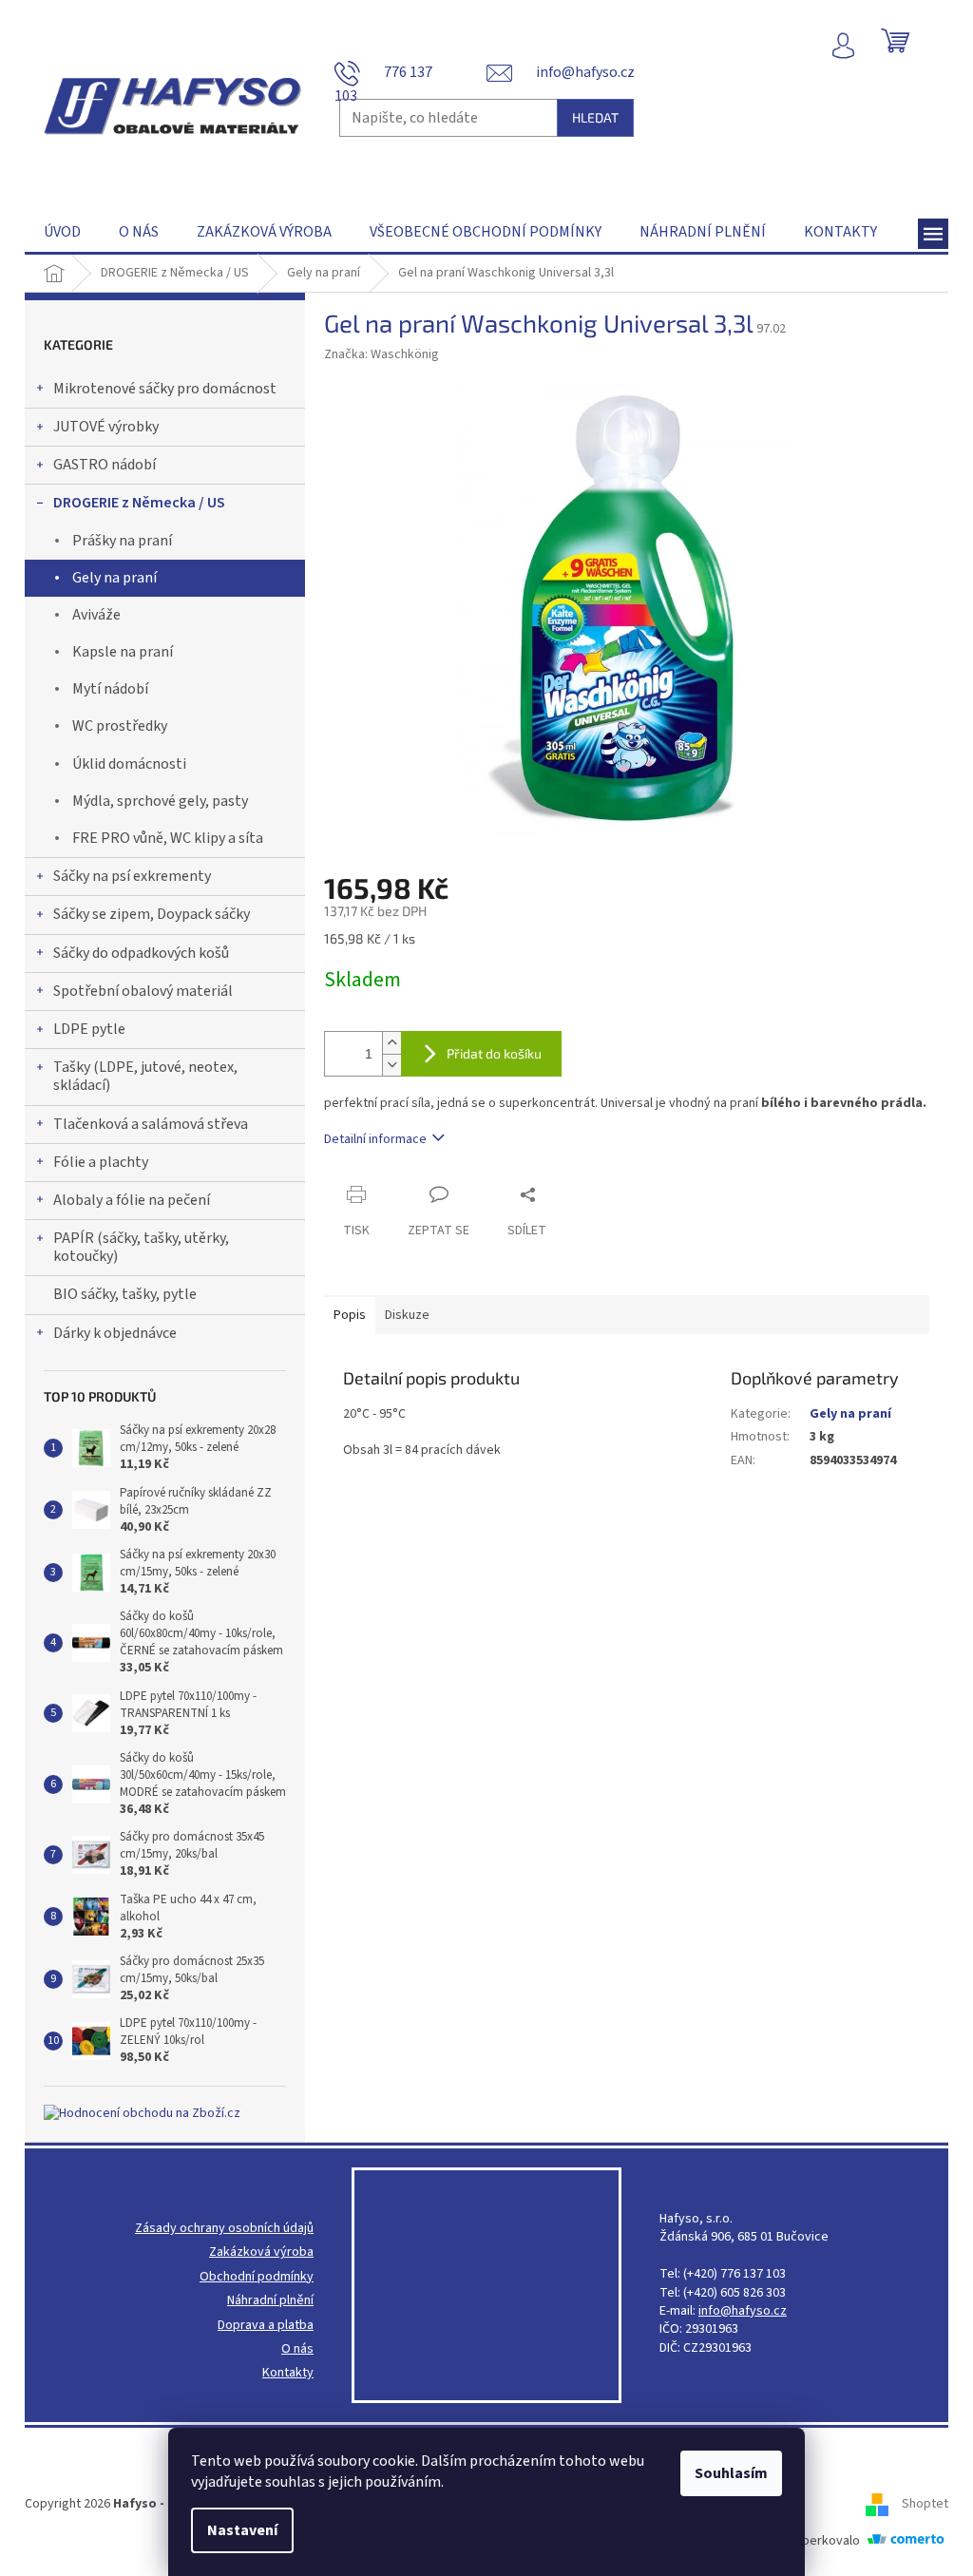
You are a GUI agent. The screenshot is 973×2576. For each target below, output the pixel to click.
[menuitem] (62, 232)
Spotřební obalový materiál (143, 991)
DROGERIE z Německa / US (139, 503)
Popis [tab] (350, 1315)
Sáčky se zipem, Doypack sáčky (152, 914)
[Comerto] (906, 2541)
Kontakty (288, 2373)
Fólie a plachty (101, 1162)
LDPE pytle (89, 1029)
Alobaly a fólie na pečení (132, 1200)
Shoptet (925, 2504)
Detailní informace (375, 1139)
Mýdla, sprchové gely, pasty (160, 801)
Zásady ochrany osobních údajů (224, 2229)
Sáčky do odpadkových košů (141, 953)
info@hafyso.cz (743, 2311)
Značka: (382, 354)
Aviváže (96, 615)
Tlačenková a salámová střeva (151, 1124)
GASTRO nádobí (105, 465)
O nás (297, 2349)
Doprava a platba (266, 2326)
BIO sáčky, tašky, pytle (125, 1294)
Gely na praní (114, 578)
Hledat (595, 117)
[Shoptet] (884, 2504)
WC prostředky (120, 726)
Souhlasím (731, 2473)
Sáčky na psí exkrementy (132, 876)
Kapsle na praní (123, 652)
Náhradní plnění (270, 2301)
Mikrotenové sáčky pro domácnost (165, 389)
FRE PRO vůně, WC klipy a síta (168, 838)
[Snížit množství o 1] (391, 1065)
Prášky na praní (122, 541)
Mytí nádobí (110, 689)
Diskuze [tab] (407, 1315)
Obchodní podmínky (257, 2277)
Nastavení (242, 2530)
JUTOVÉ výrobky (106, 427)
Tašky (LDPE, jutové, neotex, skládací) (145, 1076)
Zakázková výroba (261, 2252)
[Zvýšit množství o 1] (391, 1043)
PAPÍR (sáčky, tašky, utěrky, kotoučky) (141, 1247)
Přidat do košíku (494, 1053)
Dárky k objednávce (115, 1333)
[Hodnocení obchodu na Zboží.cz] (142, 2114)
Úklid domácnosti (129, 764)
